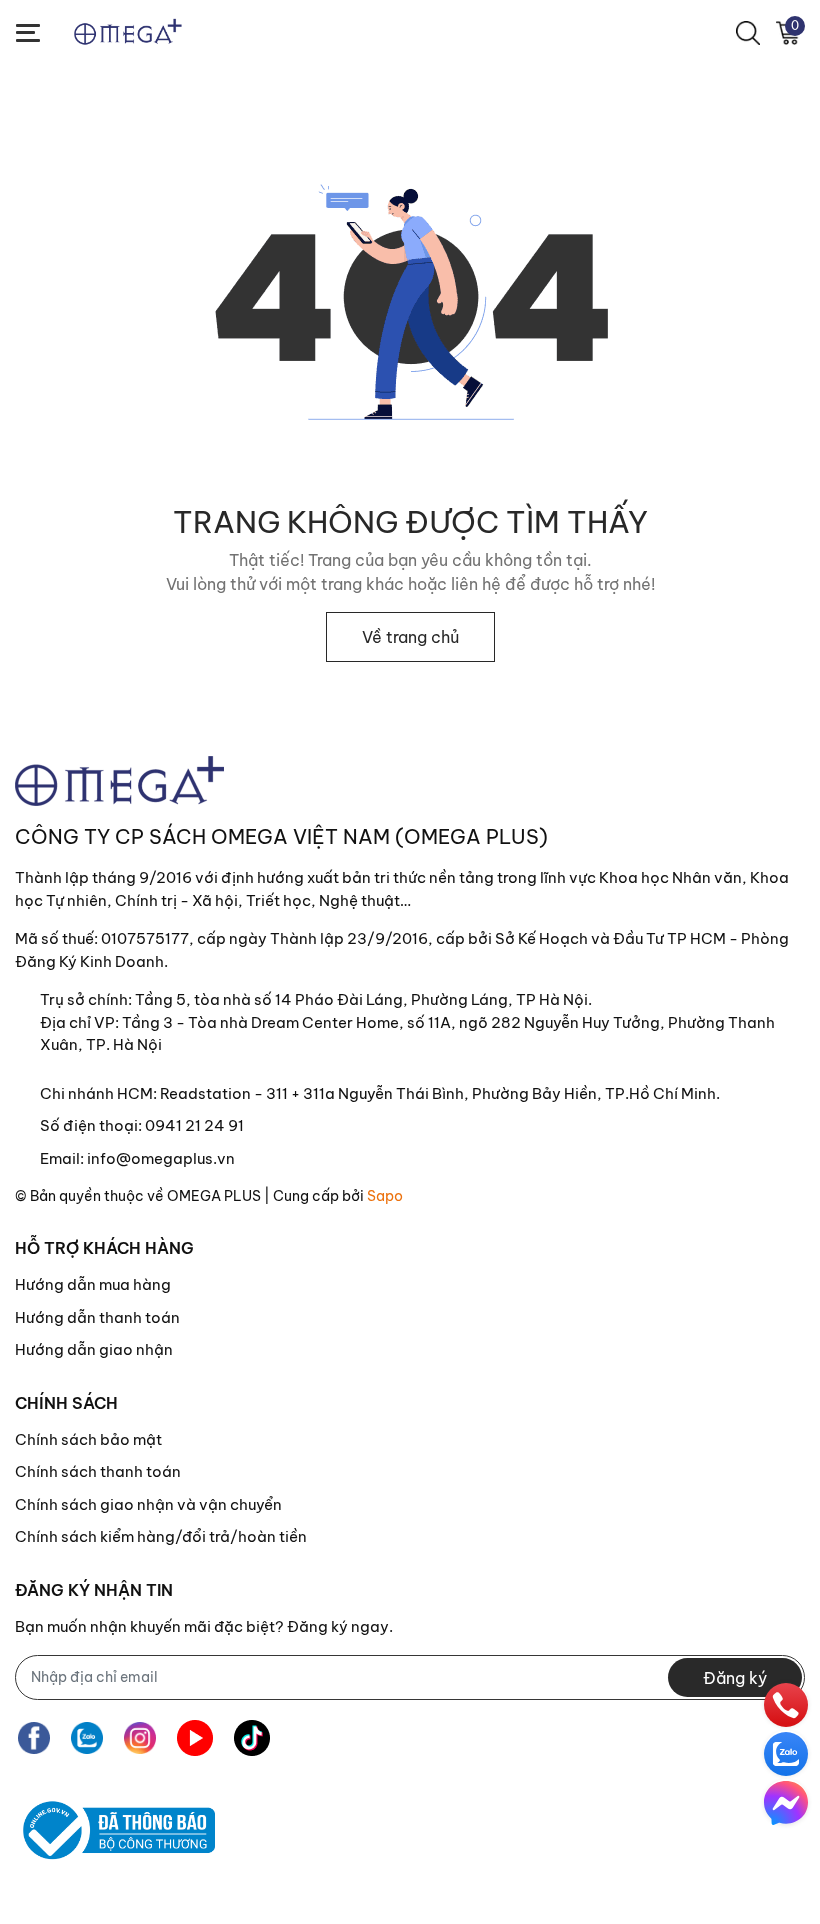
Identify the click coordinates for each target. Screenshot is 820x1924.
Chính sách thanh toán (98, 1471)
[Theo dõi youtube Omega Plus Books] (195, 1738)
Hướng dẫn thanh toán (97, 1317)
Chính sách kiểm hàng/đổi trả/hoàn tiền (161, 1536)
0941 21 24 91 (194, 1125)
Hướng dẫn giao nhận (94, 1349)
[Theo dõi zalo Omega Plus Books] (87, 1738)
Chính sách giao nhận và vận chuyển (148, 1504)
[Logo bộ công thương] (115, 1831)
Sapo (385, 1196)
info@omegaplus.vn (161, 1158)
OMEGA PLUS (214, 1196)
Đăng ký (735, 1678)
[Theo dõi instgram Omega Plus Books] (140, 1738)
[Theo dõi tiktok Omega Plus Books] (252, 1738)
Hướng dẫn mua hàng (93, 1284)
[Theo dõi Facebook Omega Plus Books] (34, 1738)
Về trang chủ (410, 637)
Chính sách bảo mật (88, 1439)
